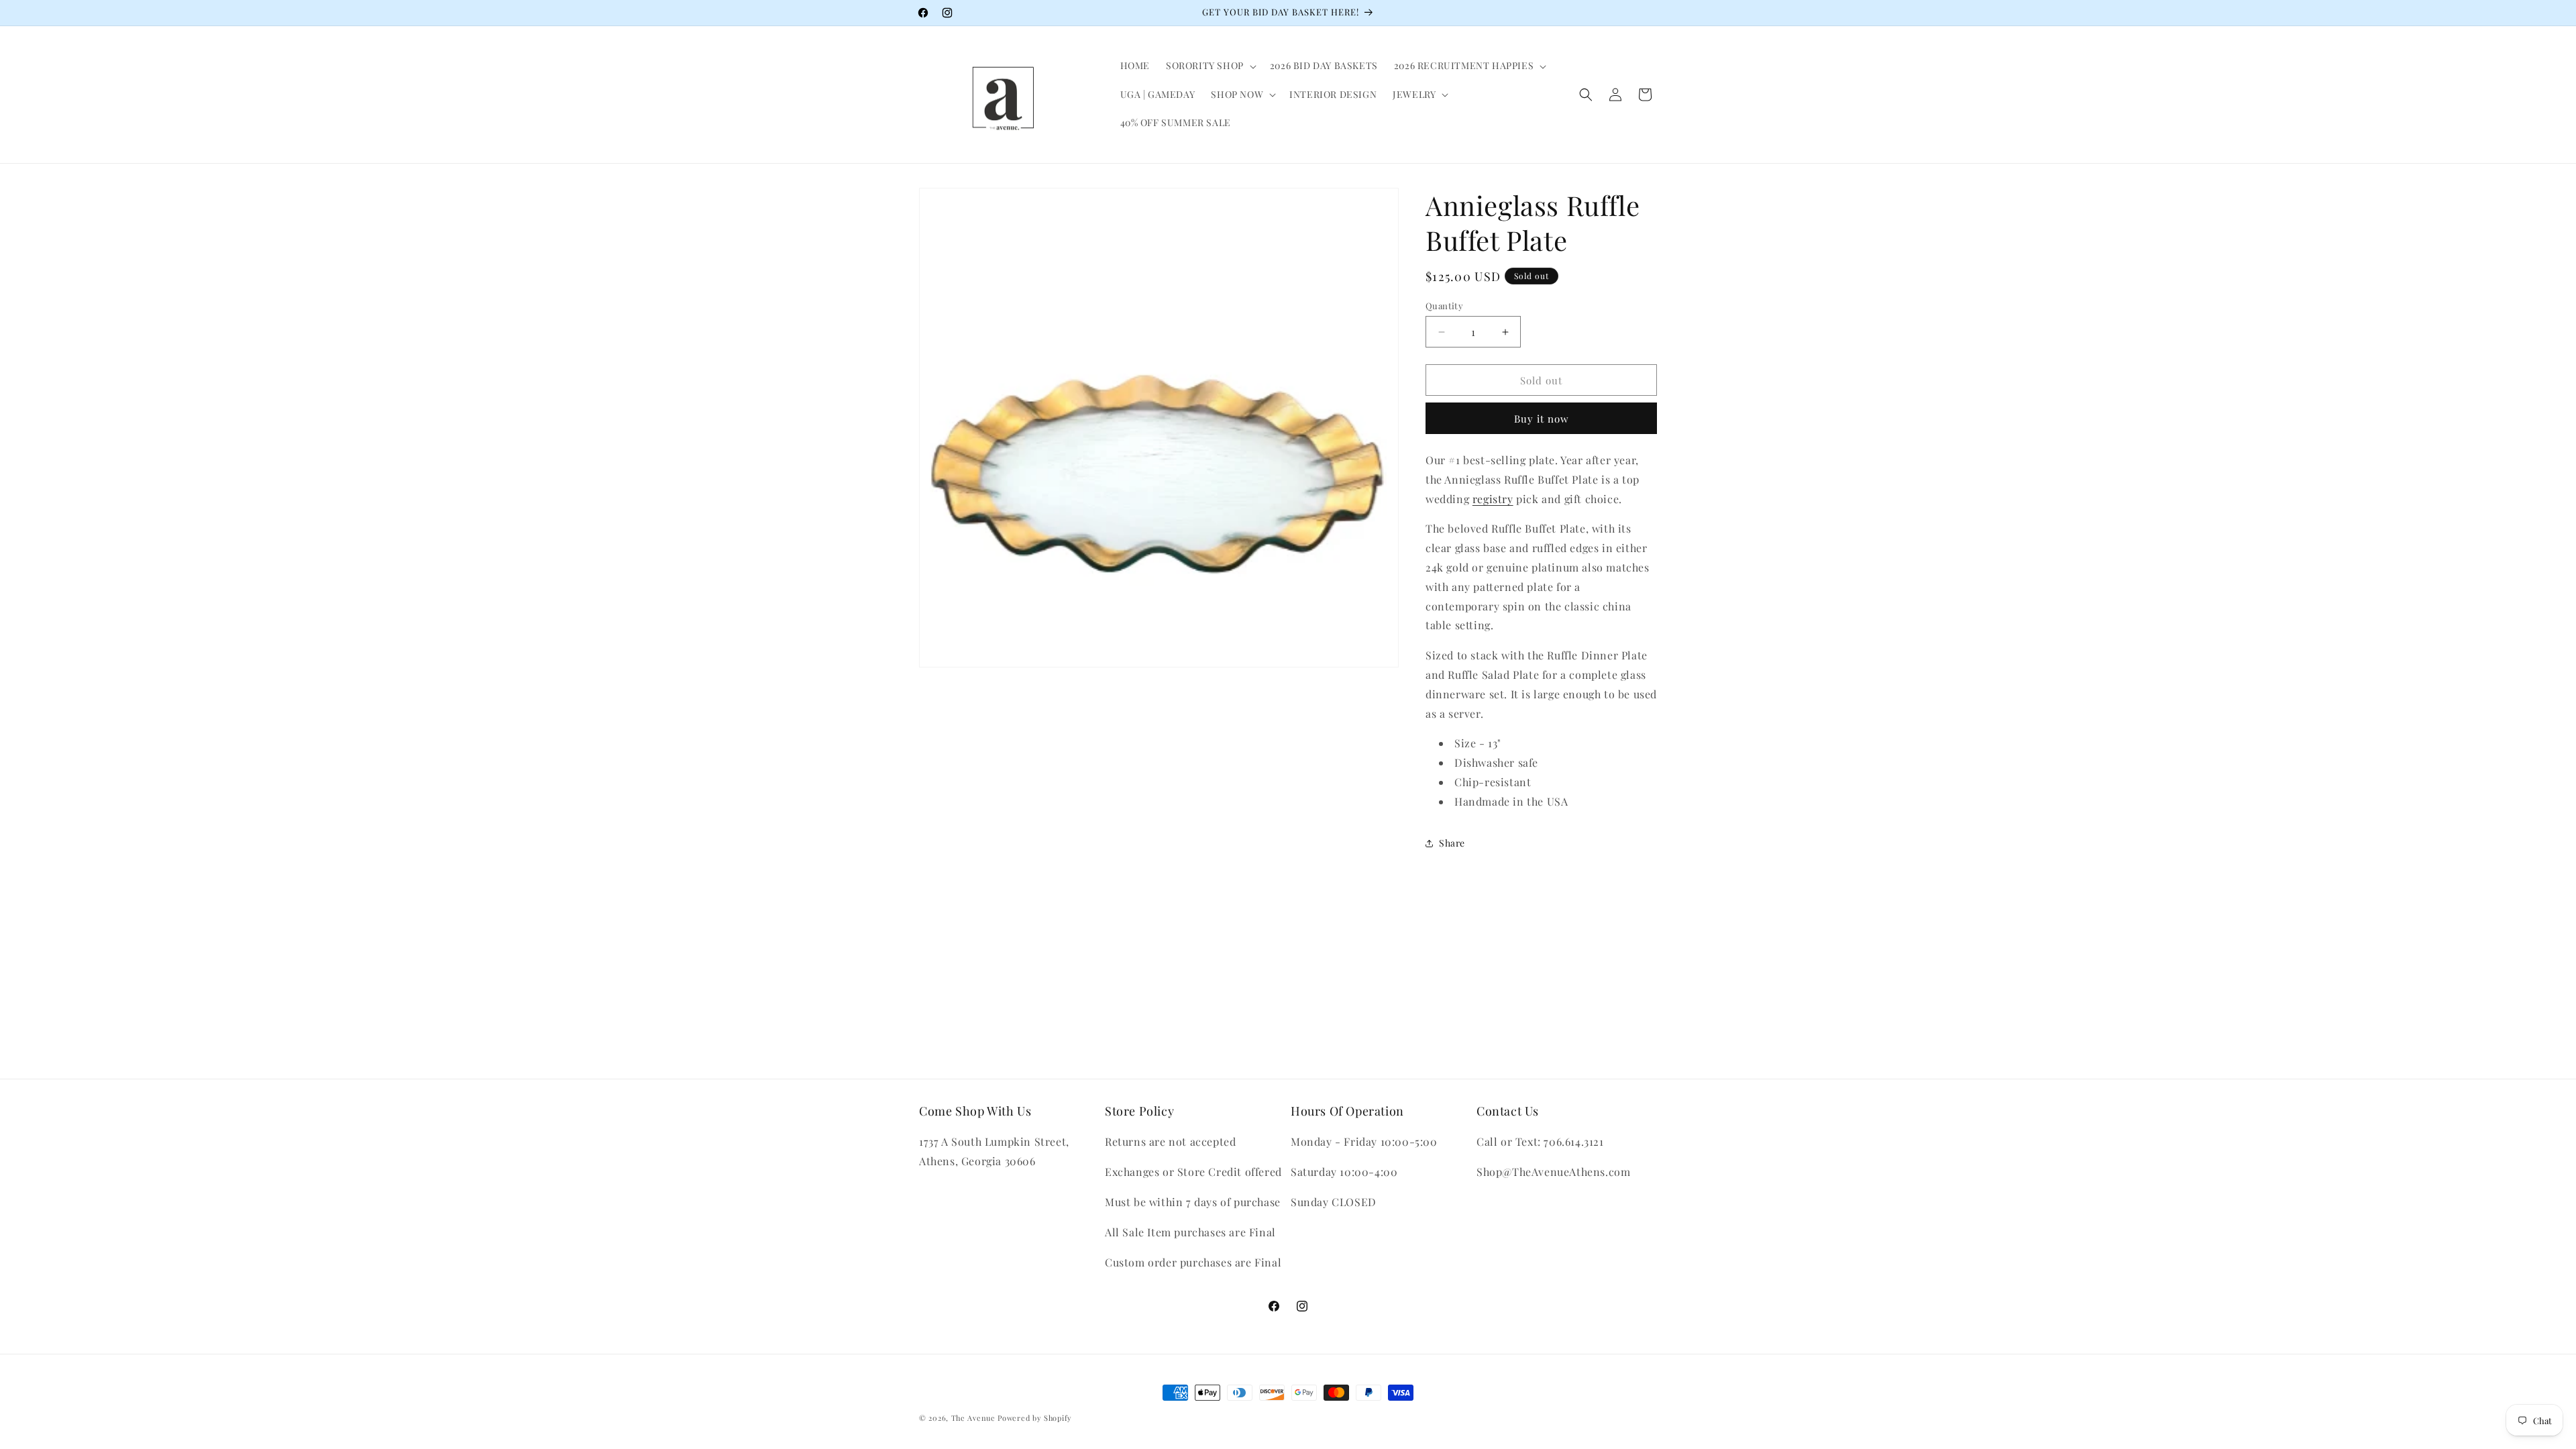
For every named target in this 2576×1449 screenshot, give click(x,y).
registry (1493, 499)
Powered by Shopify (1035, 1418)
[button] (1210, 66)
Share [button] (1452, 843)
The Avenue (973, 1418)
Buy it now (1542, 419)
